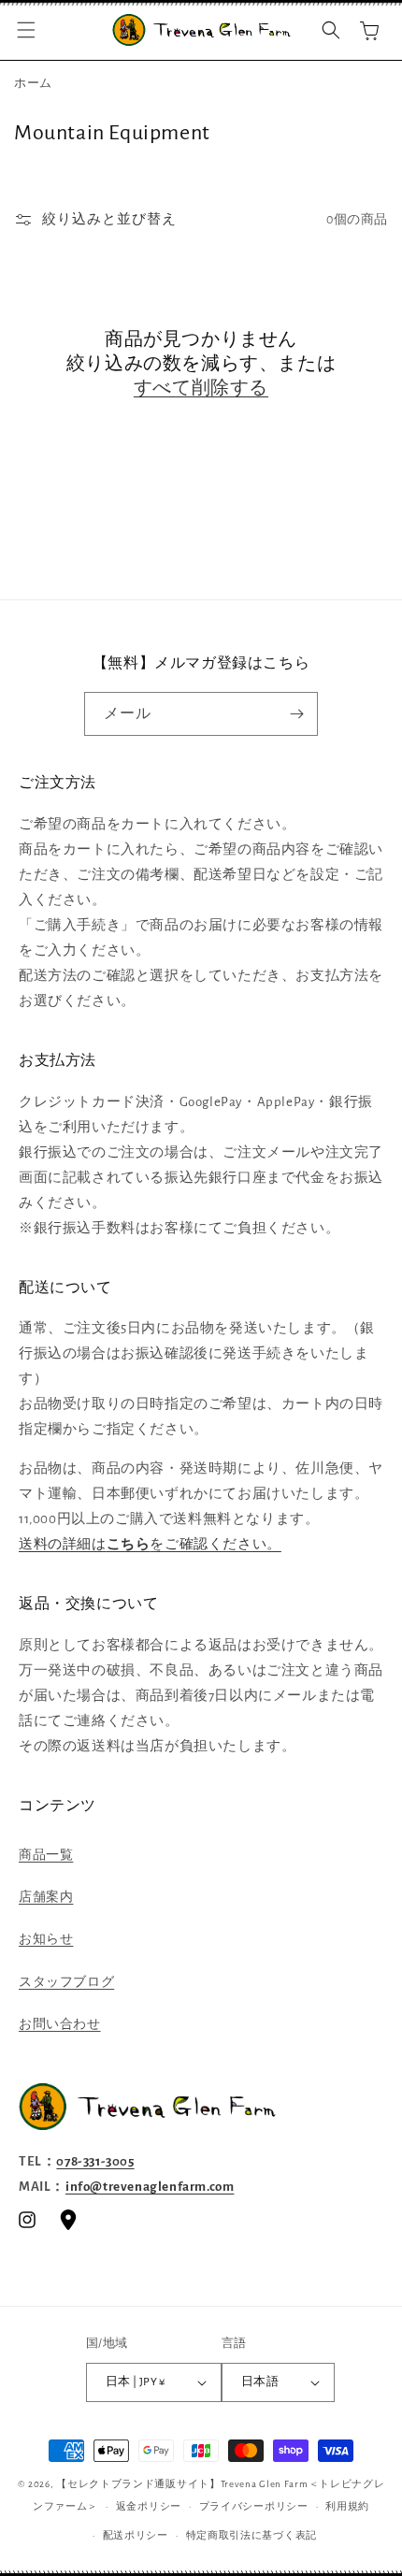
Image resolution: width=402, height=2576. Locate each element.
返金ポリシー (149, 2506)
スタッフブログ (66, 1982)
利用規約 (347, 2506)
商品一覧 (46, 1855)
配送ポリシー (136, 2535)
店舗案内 (46, 1897)
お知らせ (46, 1939)
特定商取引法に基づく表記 (251, 2535)
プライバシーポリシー (254, 2506)
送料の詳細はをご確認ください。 (150, 1544)
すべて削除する (201, 388)
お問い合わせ (60, 2024)
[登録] (296, 714)
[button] (26, 30)
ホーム (33, 84)
